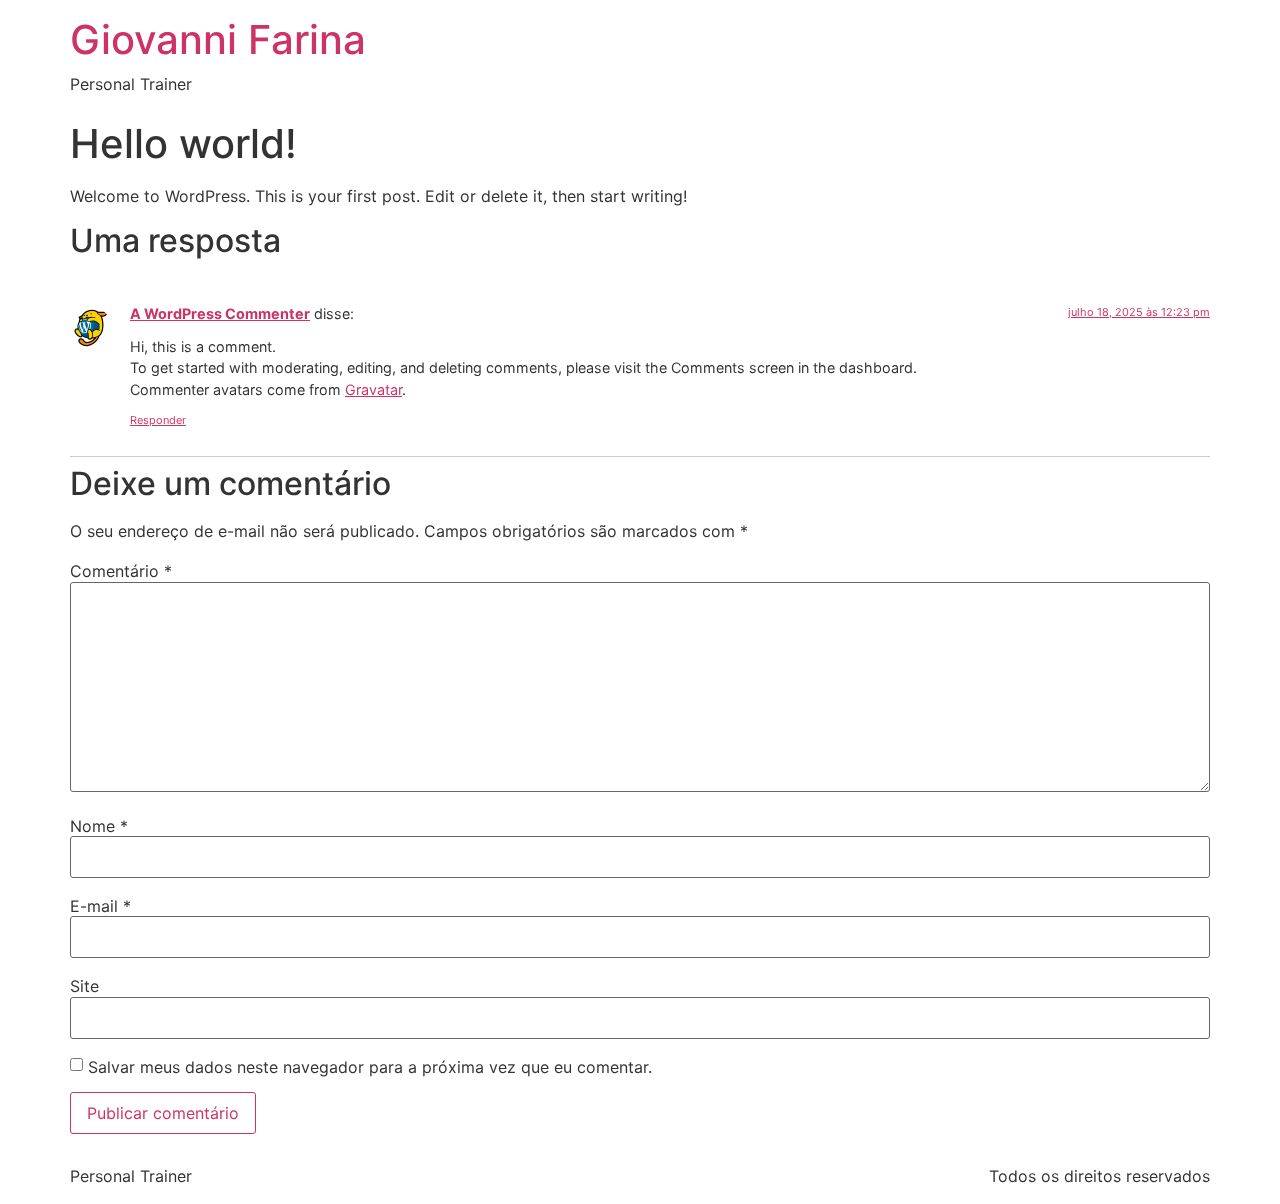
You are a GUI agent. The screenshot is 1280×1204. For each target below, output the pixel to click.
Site (84, 986)
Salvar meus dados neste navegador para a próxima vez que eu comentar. (370, 1067)
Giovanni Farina (218, 39)
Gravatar (373, 389)
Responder (158, 420)
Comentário (121, 571)
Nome (99, 826)
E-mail (100, 906)
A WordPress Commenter (220, 313)
